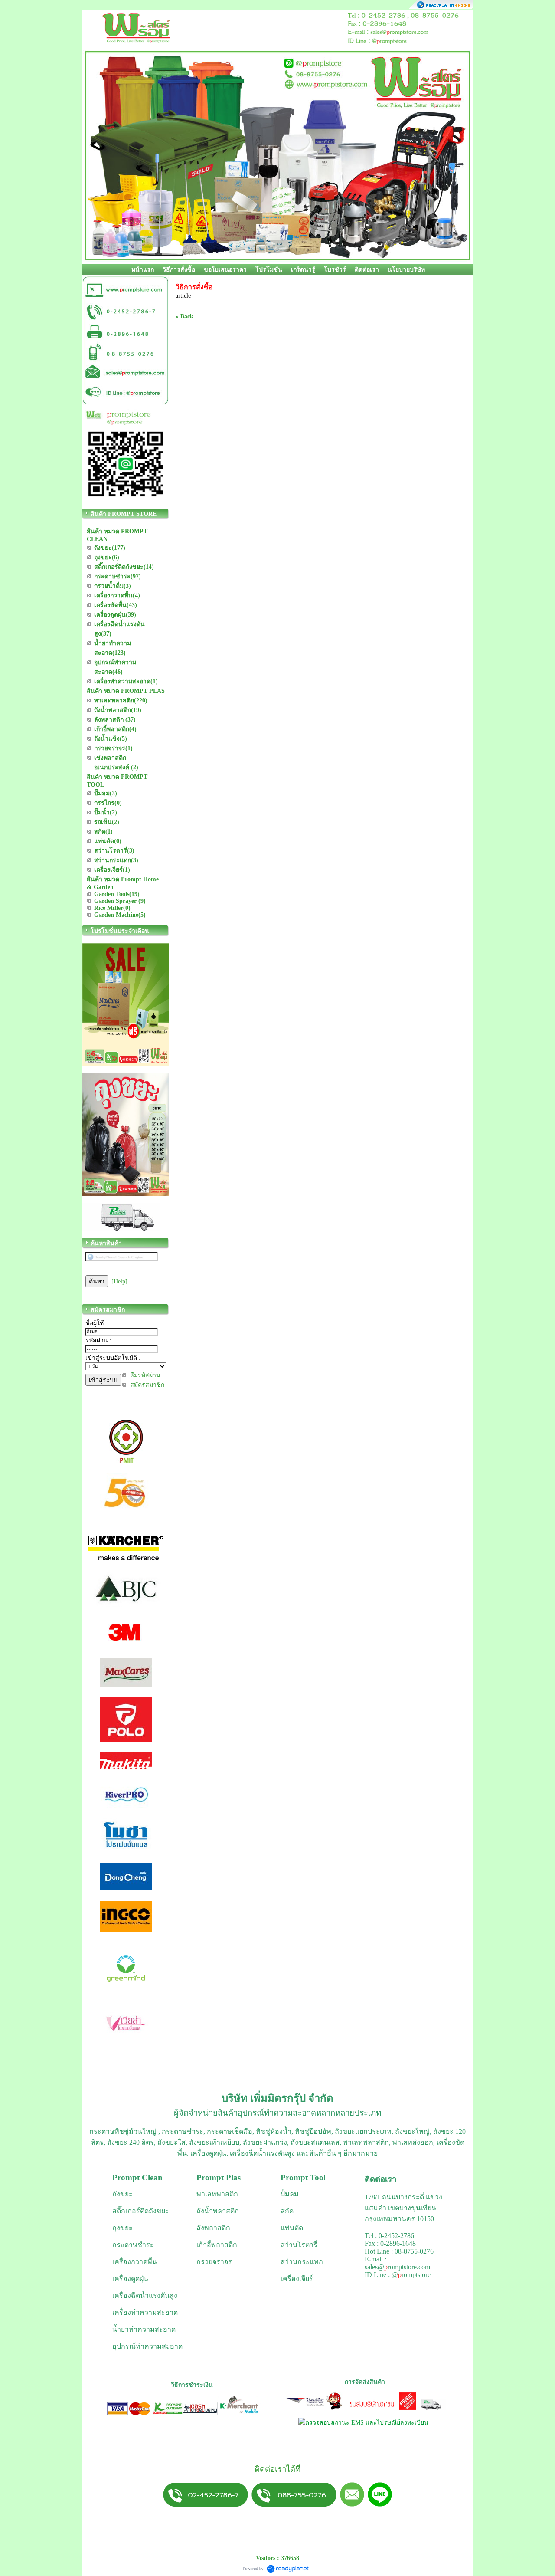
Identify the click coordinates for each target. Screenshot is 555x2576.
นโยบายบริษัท (406, 270)
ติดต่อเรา (367, 270)
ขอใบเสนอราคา (225, 270)
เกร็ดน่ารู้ (303, 270)
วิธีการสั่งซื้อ (179, 270)
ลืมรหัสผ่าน (145, 1375)
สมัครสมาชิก (147, 1385)
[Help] (119, 1281)
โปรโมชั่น (269, 270)
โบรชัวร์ (335, 270)
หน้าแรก (143, 270)
